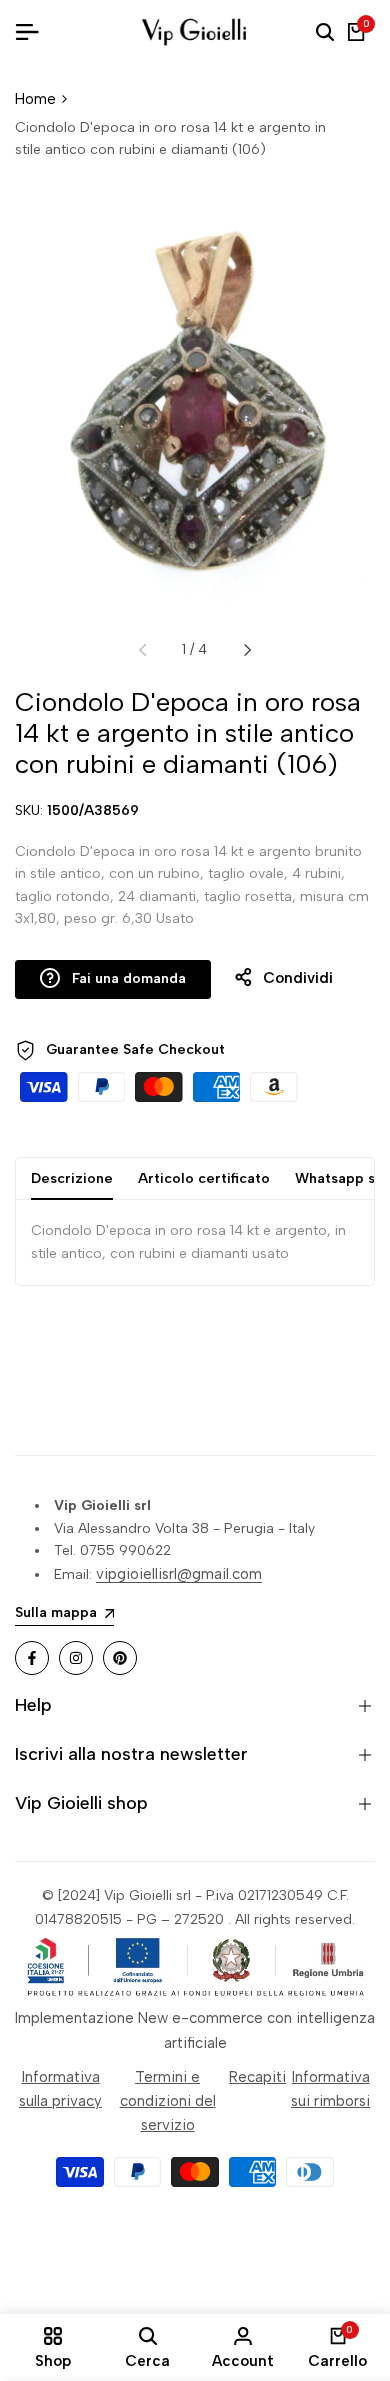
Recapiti (257, 2077)
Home (35, 99)
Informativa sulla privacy (60, 2089)
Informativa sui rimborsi (330, 2089)
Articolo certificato (204, 1178)
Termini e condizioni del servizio (168, 2101)
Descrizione (72, 1178)
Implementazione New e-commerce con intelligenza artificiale (195, 2030)
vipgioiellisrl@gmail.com (179, 1574)
